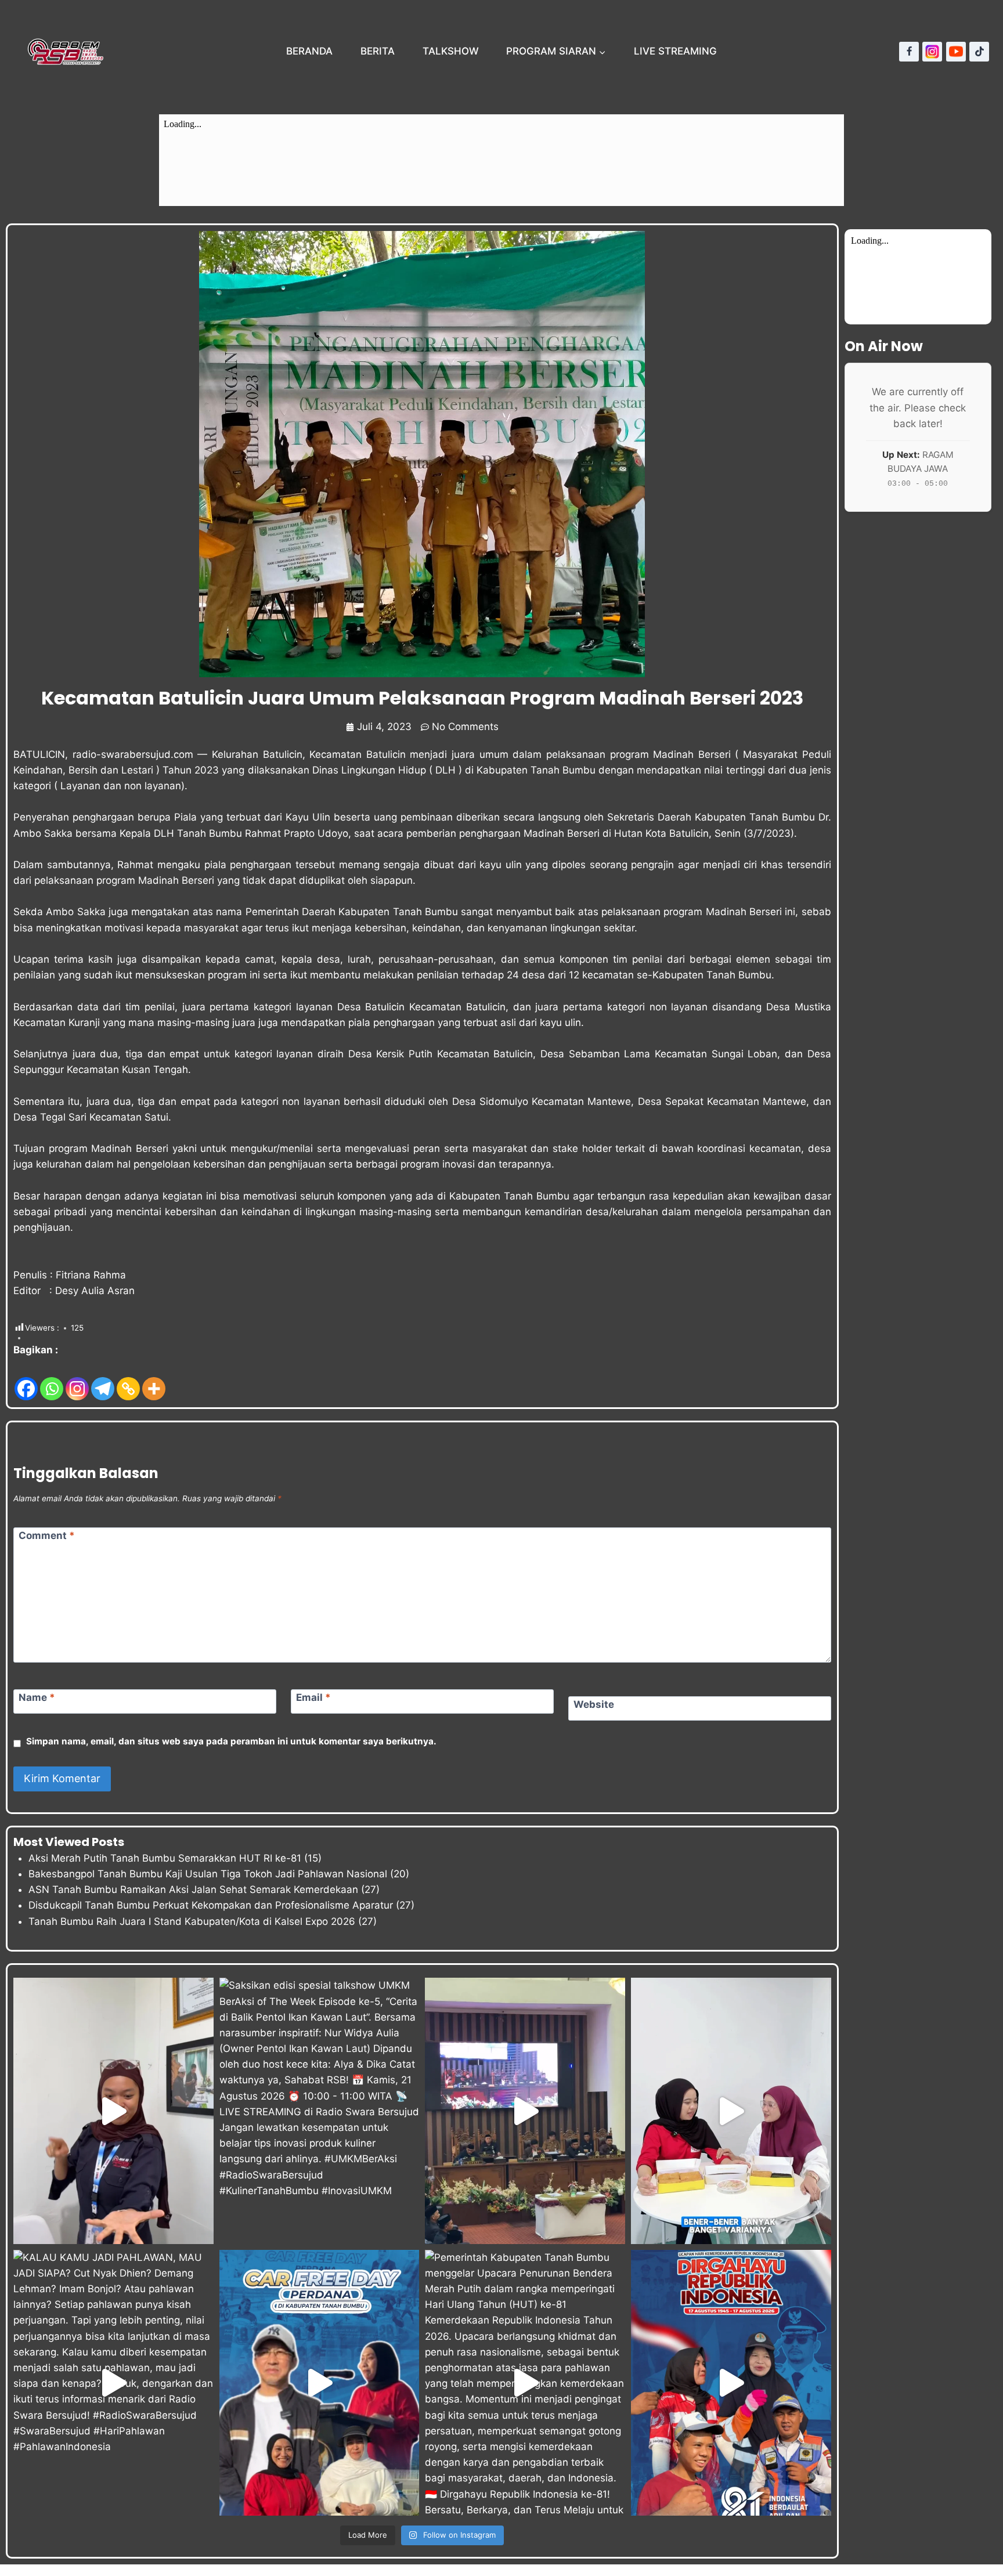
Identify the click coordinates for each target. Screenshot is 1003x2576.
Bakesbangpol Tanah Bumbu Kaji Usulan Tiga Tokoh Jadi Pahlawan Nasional (208, 1874)
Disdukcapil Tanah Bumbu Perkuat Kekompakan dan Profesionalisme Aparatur (211, 1905)
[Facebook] (909, 52)
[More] (154, 1380)
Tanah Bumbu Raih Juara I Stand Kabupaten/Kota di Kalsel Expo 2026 (192, 1921)
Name (37, 1697)
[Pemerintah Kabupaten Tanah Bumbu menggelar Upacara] (525, 2383)
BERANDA (309, 51)
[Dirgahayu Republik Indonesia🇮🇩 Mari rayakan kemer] (731, 2383)
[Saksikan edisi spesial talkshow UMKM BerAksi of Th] (320, 2111)
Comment (47, 1536)
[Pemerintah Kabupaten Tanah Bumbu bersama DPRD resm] (525, 2111)
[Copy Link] (128, 1380)
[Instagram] (932, 52)
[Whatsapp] (52, 1380)
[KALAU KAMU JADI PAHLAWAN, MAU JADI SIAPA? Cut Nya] (113, 2383)
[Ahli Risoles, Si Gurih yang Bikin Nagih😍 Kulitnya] (731, 2111)
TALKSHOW (451, 51)
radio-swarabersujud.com (133, 754)
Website (594, 1704)
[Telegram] (103, 1380)
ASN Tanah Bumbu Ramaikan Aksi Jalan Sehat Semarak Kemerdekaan (193, 1889)
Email (313, 1697)
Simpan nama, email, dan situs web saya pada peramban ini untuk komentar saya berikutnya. (231, 1741)
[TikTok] (979, 52)
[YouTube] (956, 52)
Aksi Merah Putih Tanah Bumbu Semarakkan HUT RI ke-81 (165, 1858)
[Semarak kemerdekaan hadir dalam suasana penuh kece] (320, 2383)
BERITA (378, 51)
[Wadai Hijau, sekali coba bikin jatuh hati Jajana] (113, 2111)
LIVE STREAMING (675, 51)
